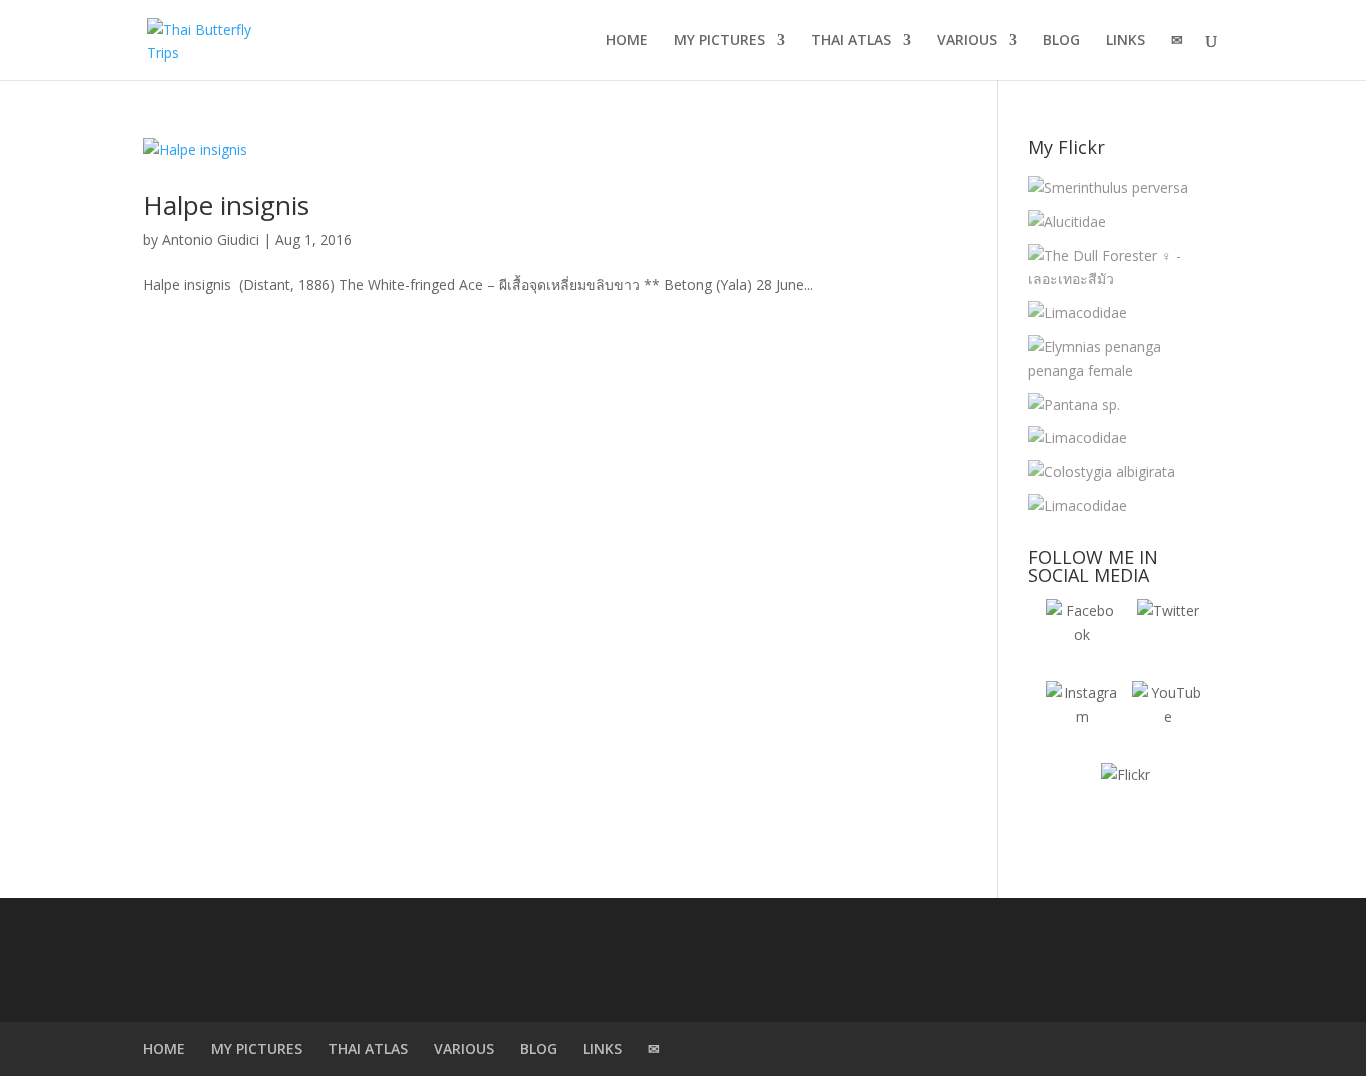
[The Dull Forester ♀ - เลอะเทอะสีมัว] (1120, 268)
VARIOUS (967, 41)
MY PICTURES (719, 41)
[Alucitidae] (1067, 222)
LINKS (1125, 41)
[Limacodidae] (1077, 313)
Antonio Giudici (210, 239)
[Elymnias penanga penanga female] (1120, 359)
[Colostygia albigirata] (1101, 472)
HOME (627, 41)
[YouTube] (1168, 717)
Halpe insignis (226, 205)
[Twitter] (1168, 635)
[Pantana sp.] (1074, 405)
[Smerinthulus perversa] (1108, 188)
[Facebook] (1082, 635)
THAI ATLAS (851, 41)
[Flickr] (1125, 799)
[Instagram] (1082, 717)
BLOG (1061, 41)
